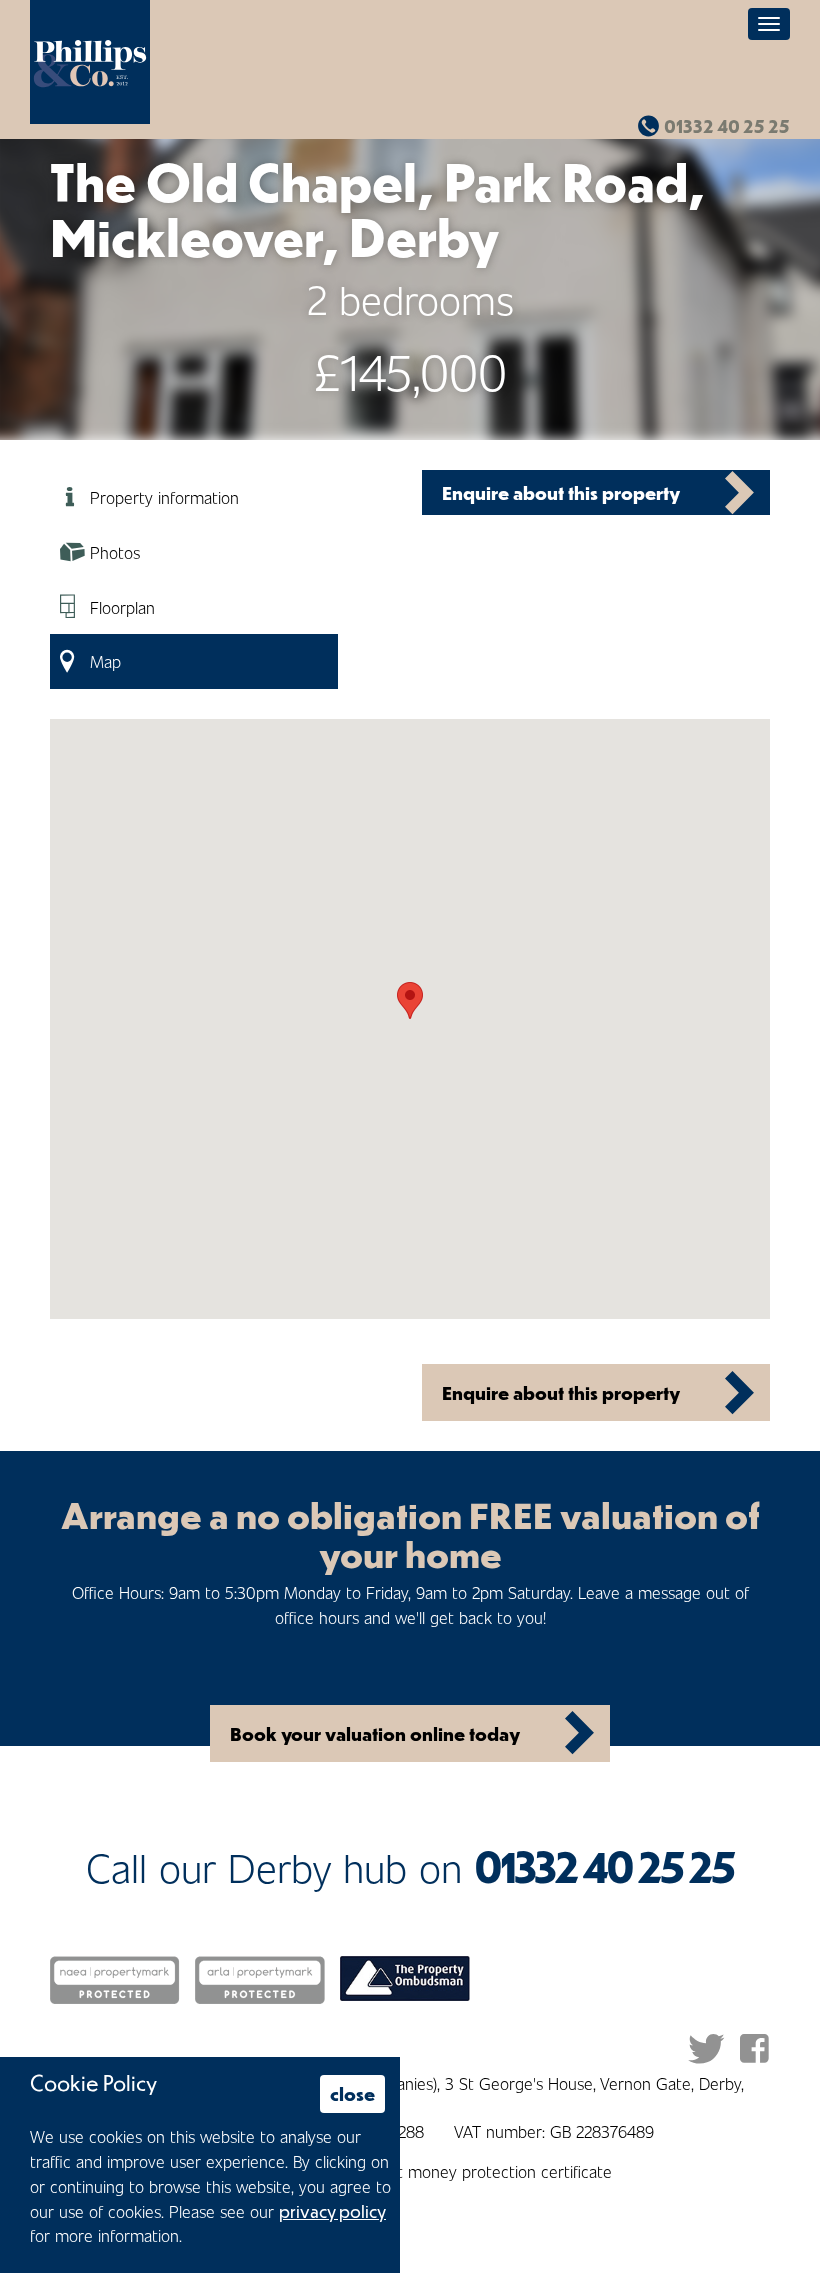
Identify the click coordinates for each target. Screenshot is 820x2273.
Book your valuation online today (375, 1733)
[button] (410, 1000)
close (352, 2093)
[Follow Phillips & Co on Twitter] (706, 2049)
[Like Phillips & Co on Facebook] (755, 2049)
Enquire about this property (561, 492)
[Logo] (90, 62)
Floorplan (122, 607)
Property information (164, 497)
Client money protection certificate (487, 2171)
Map (105, 661)
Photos (115, 552)
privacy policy (332, 2211)
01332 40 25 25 (727, 126)
